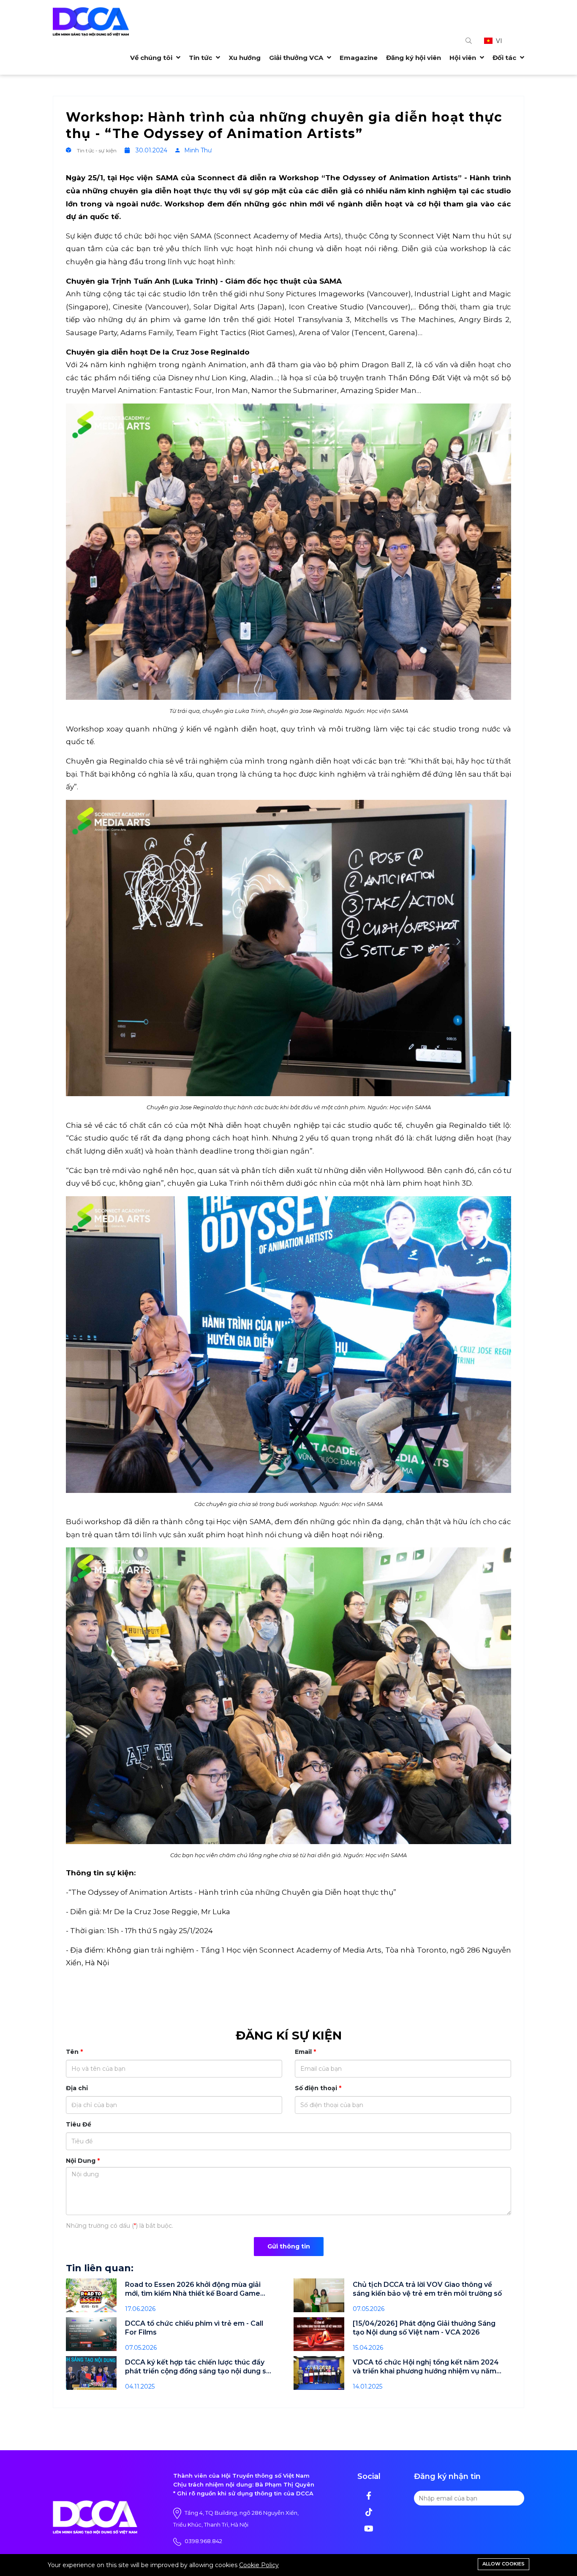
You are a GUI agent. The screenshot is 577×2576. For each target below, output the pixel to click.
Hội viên (464, 58)
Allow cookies (504, 2564)
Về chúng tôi (152, 58)
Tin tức (201, 58)
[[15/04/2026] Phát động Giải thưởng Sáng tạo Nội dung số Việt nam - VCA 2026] (319, 2334)
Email (303, 2052)
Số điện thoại (316, 2088)
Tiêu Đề (79, 2124)
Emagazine (359, 58)
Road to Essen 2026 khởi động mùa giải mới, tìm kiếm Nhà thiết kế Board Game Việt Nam (193, 2289)
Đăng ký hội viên (414, 58)
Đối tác (505, 58)
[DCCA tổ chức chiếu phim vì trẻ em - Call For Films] (91, 2334)
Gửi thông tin (289, 2246)
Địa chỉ (77, 2088)
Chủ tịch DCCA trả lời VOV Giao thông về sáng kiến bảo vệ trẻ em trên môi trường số (427, 2289)
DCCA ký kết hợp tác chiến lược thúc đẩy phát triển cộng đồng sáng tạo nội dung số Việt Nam (198, 2367)
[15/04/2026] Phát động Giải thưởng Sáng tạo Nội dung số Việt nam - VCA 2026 (424, 2328)
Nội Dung (81, 2161)
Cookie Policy (259, 2565)
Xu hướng (245, 58)
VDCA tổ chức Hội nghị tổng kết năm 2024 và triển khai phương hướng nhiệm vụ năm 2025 (426, 2367)
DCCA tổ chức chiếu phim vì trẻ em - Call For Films (194, 2328)
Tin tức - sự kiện (97, 150)
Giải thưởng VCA (297, 58)
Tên (72, 2052)
